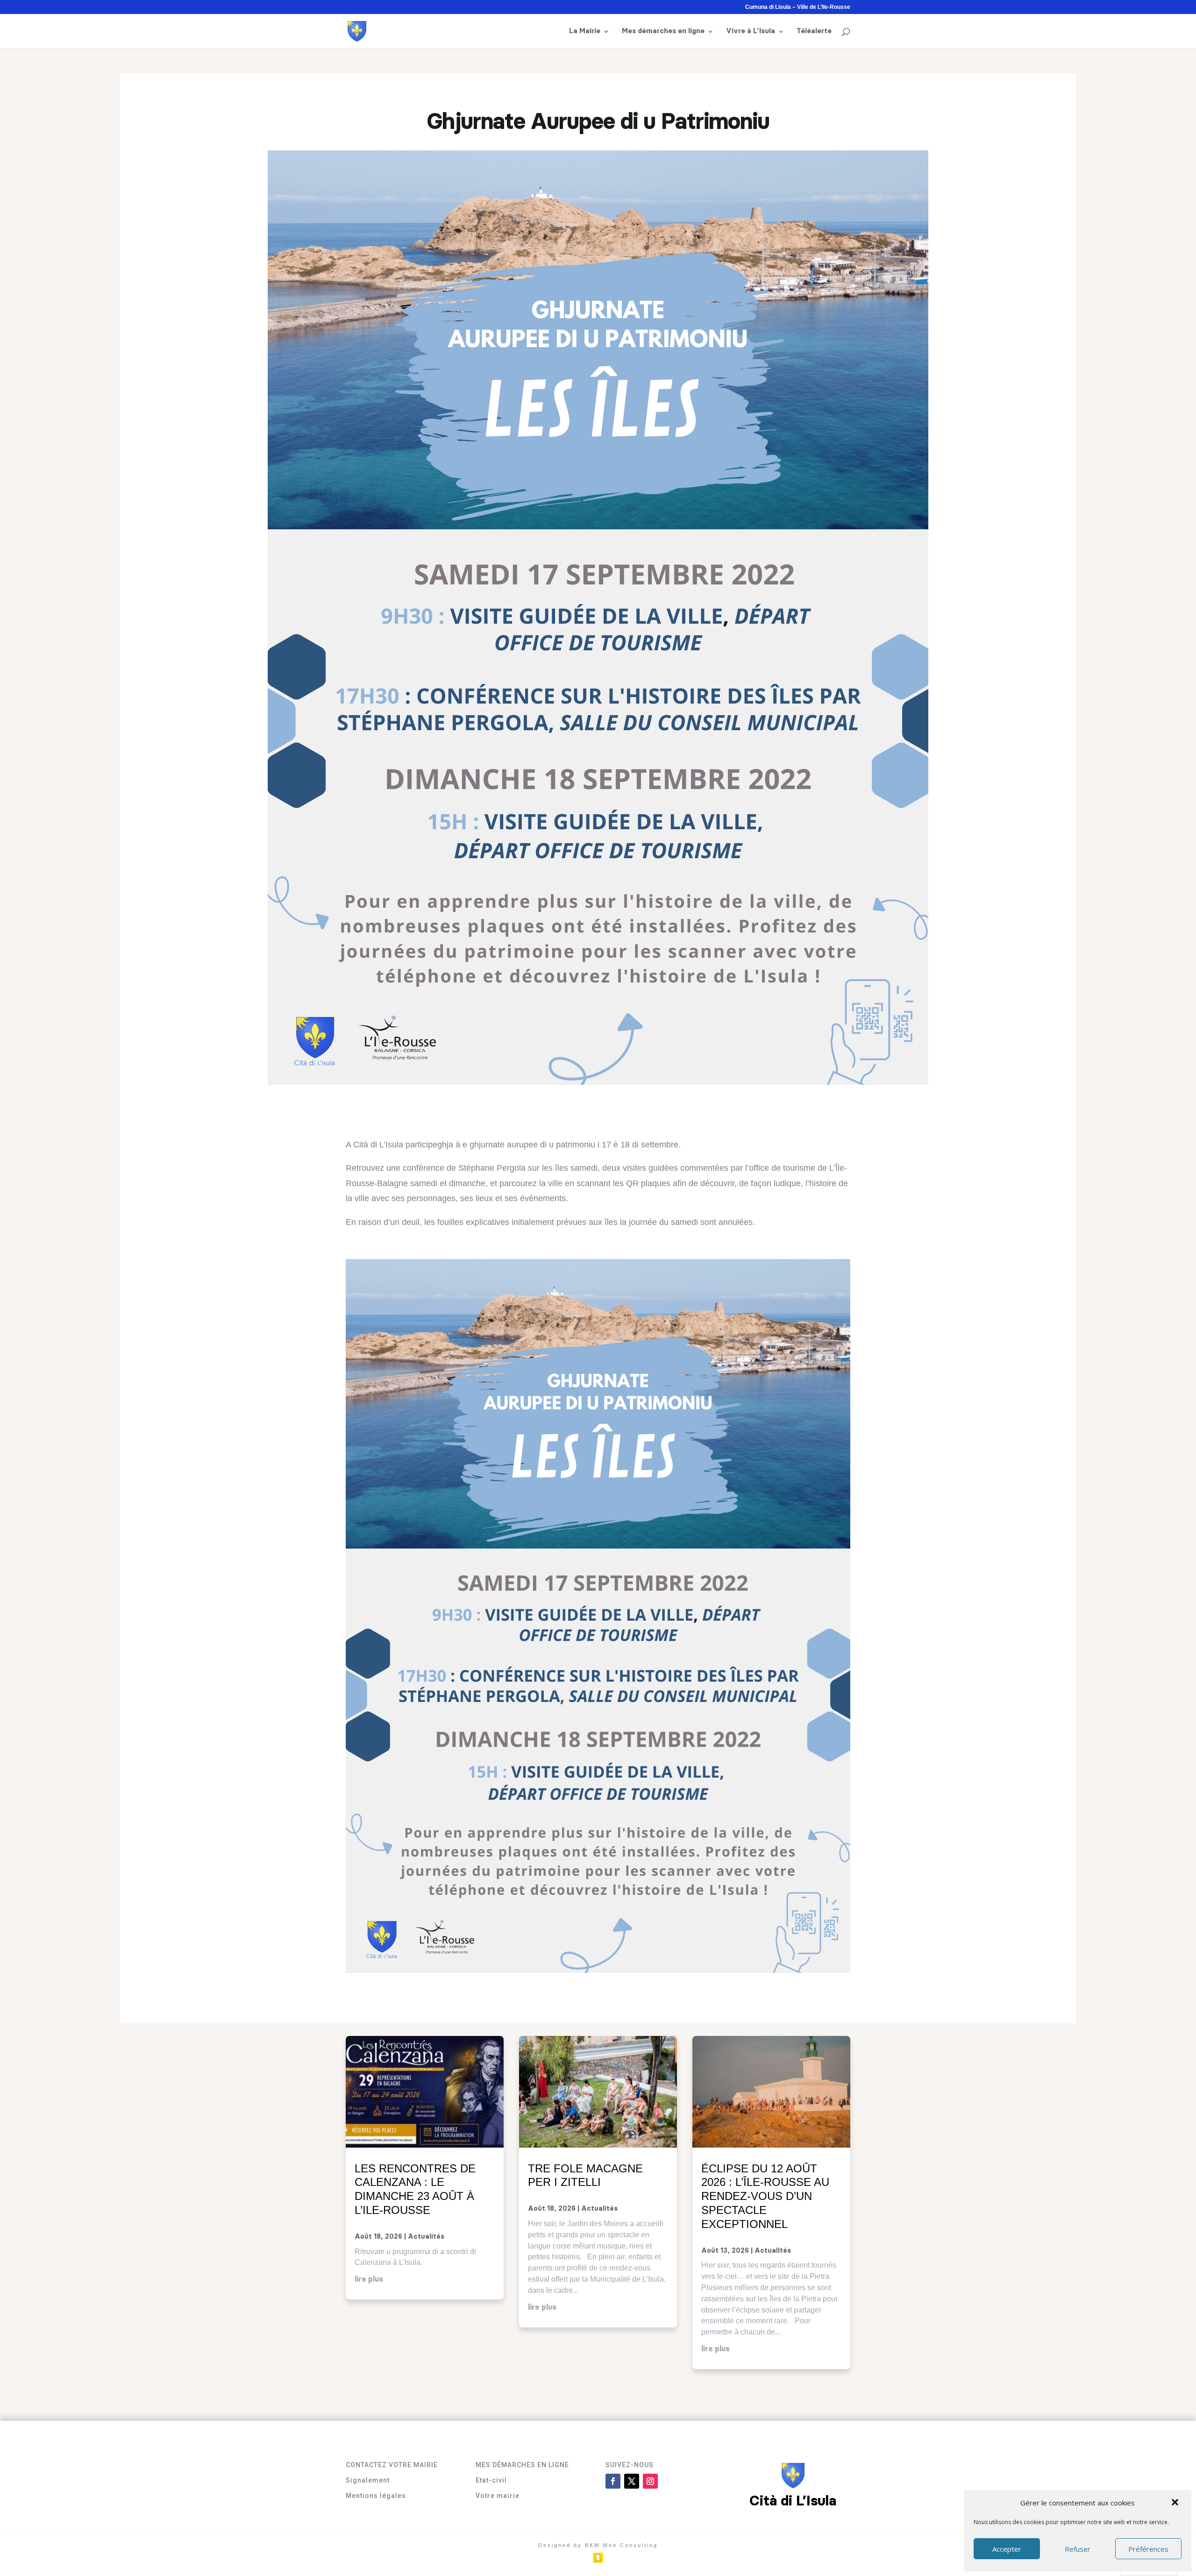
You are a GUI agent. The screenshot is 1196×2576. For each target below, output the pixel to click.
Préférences (1148, 2549)
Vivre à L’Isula (751, 31)
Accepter (1007, 2549)
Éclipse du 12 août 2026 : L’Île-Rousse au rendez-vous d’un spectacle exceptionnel (765, 2196)
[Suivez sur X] (632, 2481)
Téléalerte (814, 31)
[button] (1176, 2503)
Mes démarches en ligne (663, 31)
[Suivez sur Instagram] (650, 2481)
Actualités (426, 2237)
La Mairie (585, 31)
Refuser (1078, 2549)
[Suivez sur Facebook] (613, 2481)
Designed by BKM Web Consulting (598, 2545)
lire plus (369, 2279)
